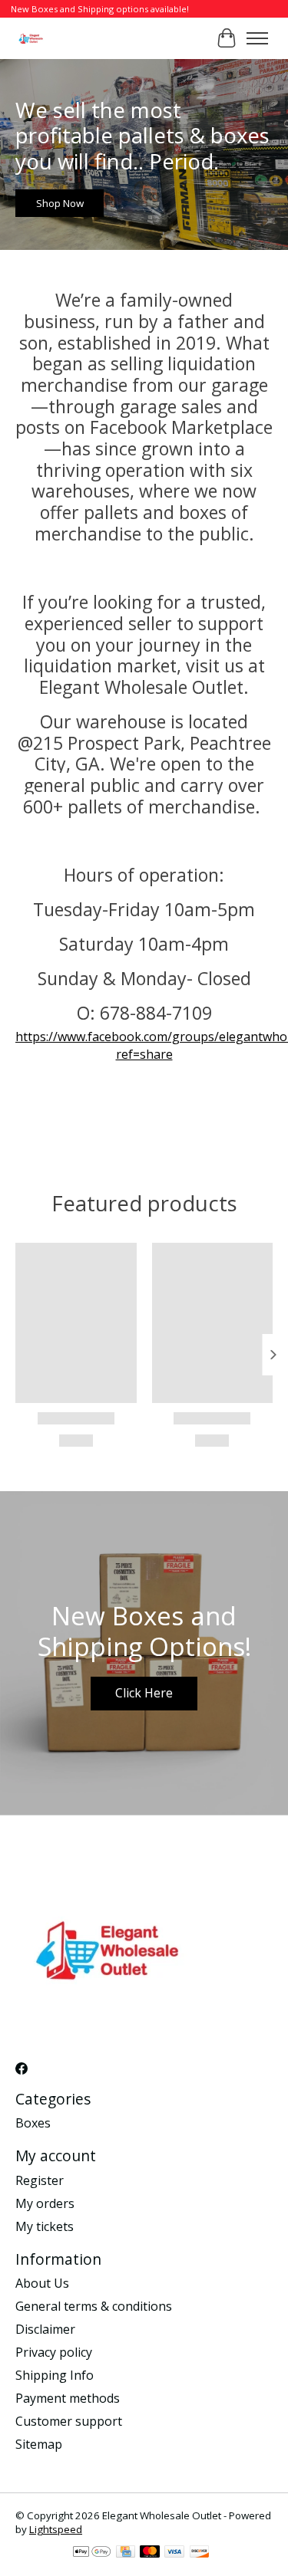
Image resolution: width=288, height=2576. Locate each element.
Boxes (33, 2123)
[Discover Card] (200, 2553)
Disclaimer (45, 2329)
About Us (42, 2283)
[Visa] (174, 2553)
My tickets (45, 2226)
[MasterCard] (150, 2553)
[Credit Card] (126, 2553)
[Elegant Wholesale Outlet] (31, 38)
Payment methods (68, 2398)
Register (40, 2180)
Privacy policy (54, 2352)
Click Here (144, 1693)
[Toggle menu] (257, 38)
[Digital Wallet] (92, 2553)
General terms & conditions (94, 2306)
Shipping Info (55, 2375)
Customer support (69, 2421)
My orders (45, 2203)
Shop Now (60, 203)
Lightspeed (56, 2529)
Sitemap (39, 2444)
